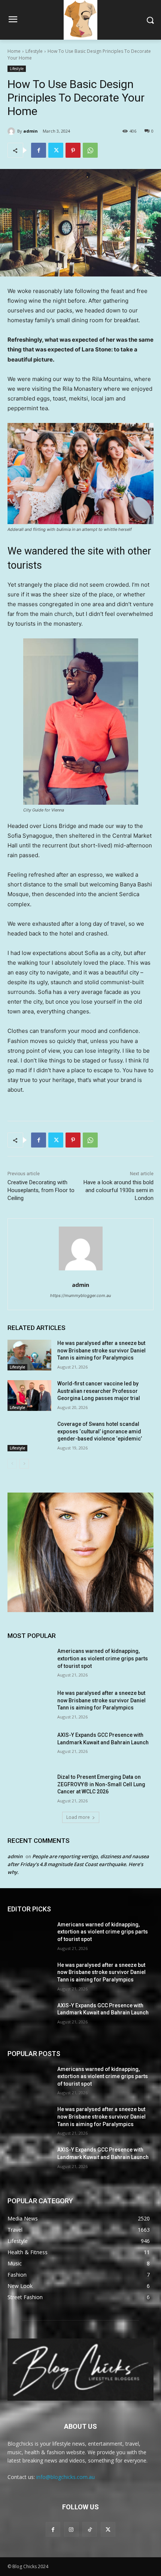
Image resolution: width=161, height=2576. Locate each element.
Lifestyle (34, 51)
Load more (78, 1817)
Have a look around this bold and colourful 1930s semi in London (119, 1190)
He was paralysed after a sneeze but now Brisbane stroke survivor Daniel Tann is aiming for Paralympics (101, 1350)
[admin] (12, 131)
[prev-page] (12, 1464)
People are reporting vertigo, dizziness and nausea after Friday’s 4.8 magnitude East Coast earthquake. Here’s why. (78, 1864)
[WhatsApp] (90, 150)
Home (14, 51)
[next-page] (24, 1464)
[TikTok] (90, 2529)
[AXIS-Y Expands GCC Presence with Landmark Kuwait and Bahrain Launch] (29, 1747)
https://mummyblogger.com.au (80, 1295)
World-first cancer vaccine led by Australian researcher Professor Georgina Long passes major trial (99, 1391)
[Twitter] (56, 150)
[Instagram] (71, 2529)
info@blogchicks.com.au (66, 2477)
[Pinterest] (73, 150)
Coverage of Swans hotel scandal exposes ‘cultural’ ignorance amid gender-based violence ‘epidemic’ (100, 1431)
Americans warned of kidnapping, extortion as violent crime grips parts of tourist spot (103, 1658)
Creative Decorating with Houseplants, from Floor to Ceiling (41, 1190)
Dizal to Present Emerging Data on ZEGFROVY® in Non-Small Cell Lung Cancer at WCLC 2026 (101, 1784)
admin (31, 131)
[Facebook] (39, 150)
